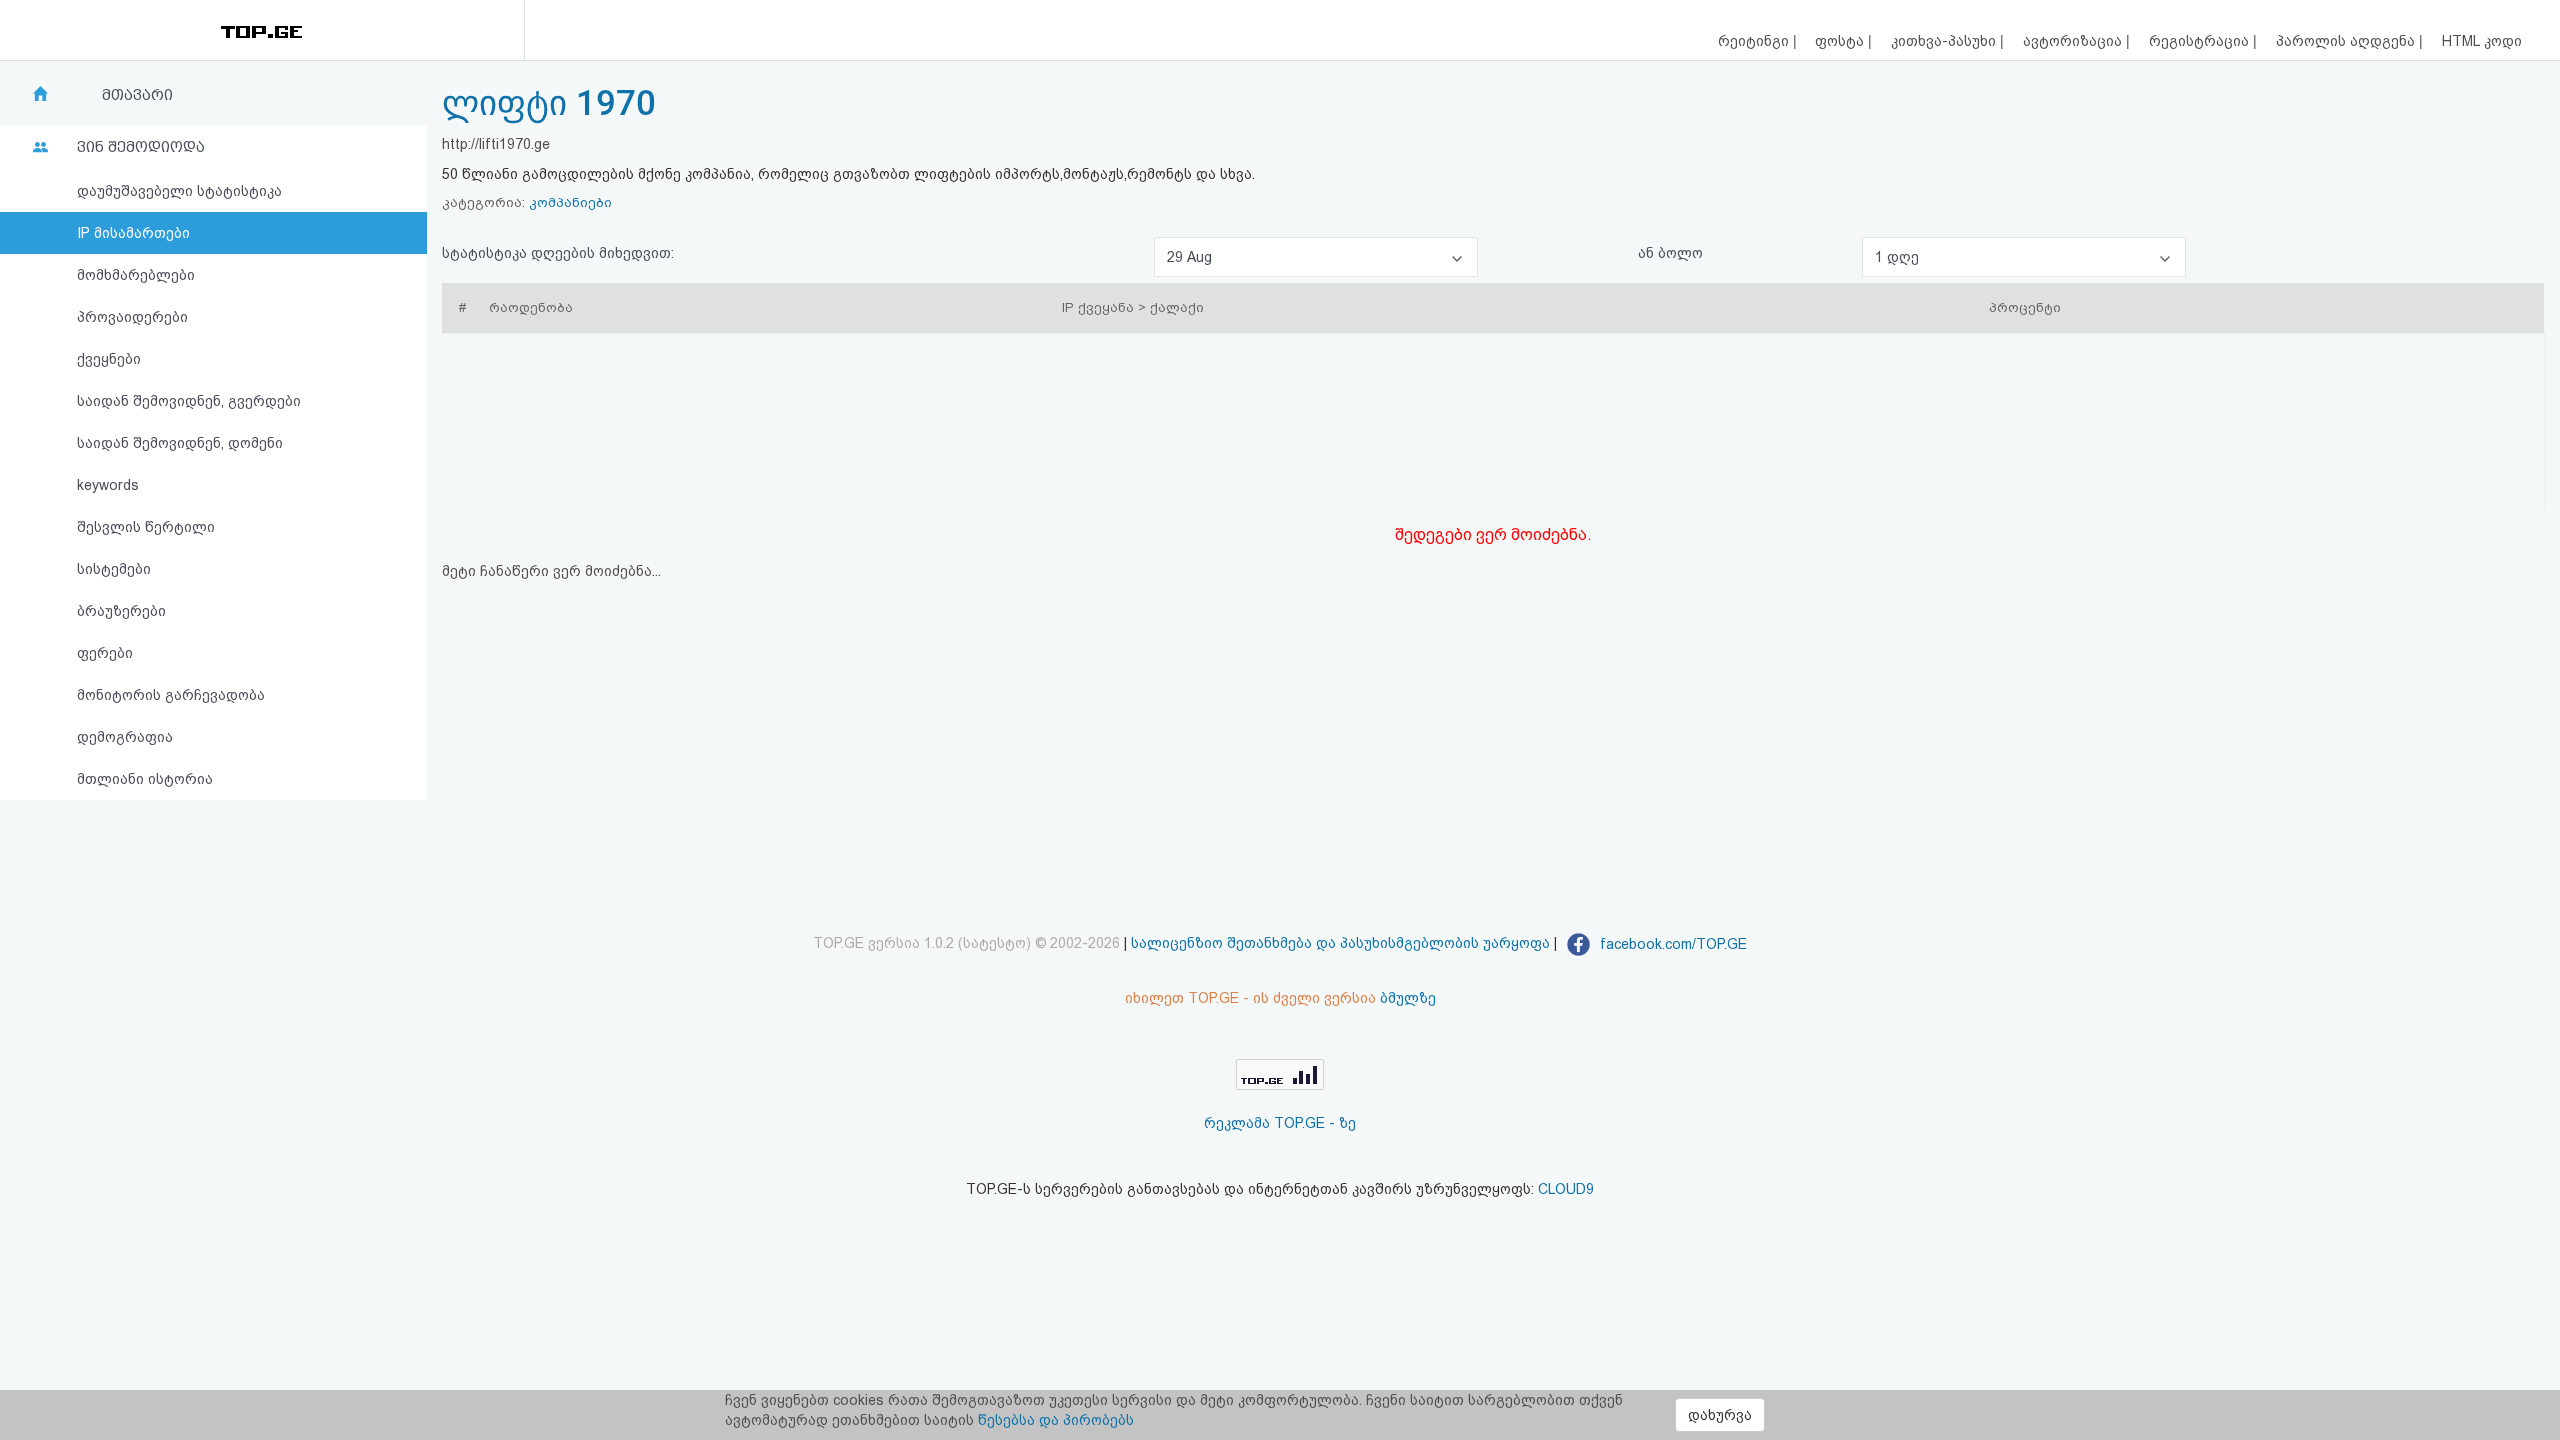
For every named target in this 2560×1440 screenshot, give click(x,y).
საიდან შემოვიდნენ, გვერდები (189, 401)
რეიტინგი (1755, 41)
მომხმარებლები (136, 275)
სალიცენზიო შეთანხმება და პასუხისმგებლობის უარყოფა (1340, 944)
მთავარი (137, 95)
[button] (1316, 257)
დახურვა (1720, 1415)
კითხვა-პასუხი (1945, 41)
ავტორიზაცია (2074, 41)
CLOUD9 (1566, 1189)
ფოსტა (1841, 41)
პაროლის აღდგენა (2347, 41)
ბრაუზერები (121, 611)
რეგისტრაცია (2201, 41)
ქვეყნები (109, 359)
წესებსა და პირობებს (1056, 1420)
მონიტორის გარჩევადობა (171, 695)
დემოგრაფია (125, 737)
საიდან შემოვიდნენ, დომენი (180, 443)
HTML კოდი (2482, 41)
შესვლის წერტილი (146, 527)
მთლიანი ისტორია (145, 779)
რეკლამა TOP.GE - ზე (1280, 1123)
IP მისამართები (133, 233)
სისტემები (114, 569)
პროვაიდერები (132, 317)
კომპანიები (570, 202)
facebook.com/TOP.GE (1671, 944)
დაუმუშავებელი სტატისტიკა (179, 191)
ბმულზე (1408, 998)
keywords (108, 485)
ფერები (105, 653)
